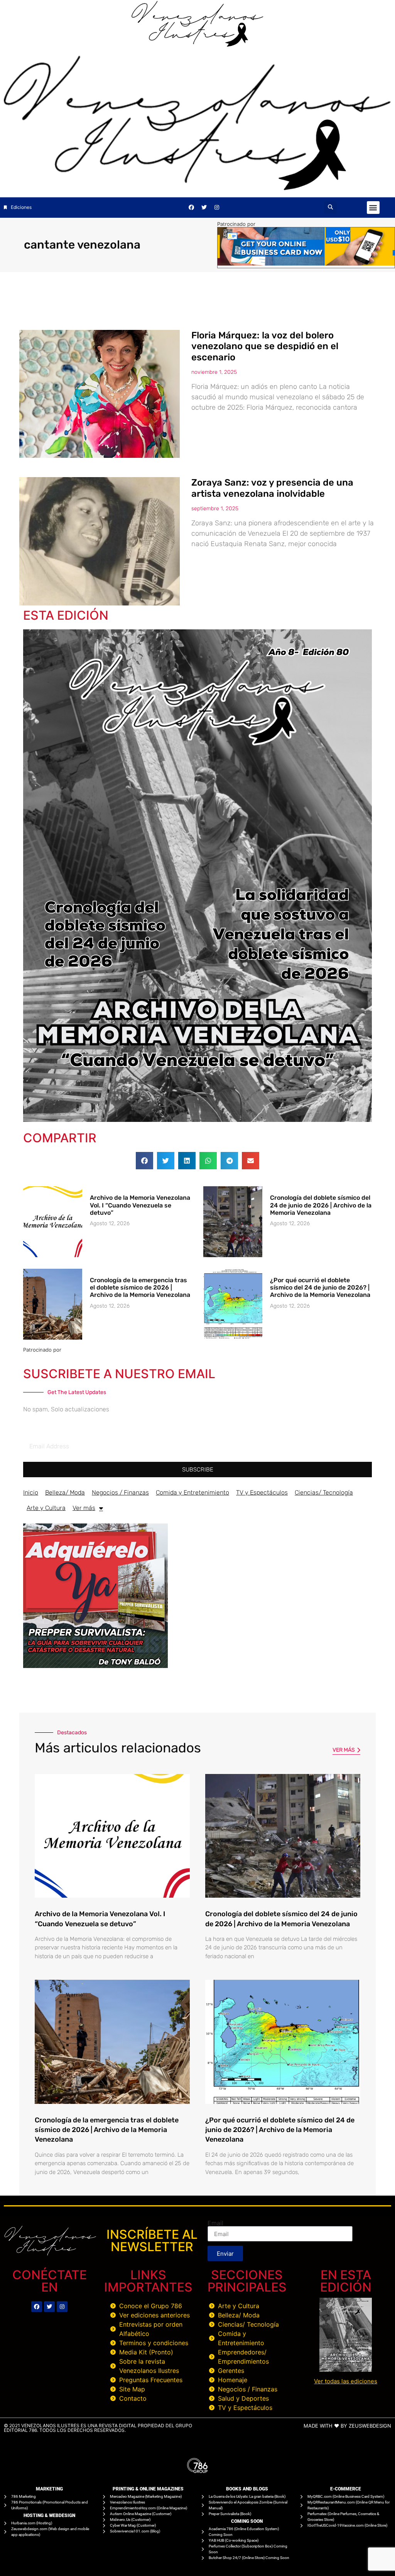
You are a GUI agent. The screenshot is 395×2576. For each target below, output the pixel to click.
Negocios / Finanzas (120, 1492)
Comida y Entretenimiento (192, 1492)
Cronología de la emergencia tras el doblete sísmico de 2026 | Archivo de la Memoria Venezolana (140, 1287)
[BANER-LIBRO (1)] (95, 1666)
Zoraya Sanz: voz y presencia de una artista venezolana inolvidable (272, 488)
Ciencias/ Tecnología (324, 1492)
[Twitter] (204, 207)
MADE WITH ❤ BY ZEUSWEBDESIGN (347, 2426)
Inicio (31, 1492)
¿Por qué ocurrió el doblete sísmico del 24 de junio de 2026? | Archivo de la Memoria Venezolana (320, 1287)
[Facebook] (191, 207)
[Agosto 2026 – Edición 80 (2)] (197, 1120)
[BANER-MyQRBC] (306, 263)
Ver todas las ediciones (346, 2381)
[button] (330, 208)
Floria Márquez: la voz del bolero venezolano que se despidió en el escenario (265, 346)
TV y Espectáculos (262, 1492)
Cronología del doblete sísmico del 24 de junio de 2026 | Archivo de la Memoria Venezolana (321, 1205)
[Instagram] (217, 207)
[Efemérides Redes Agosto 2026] (197, 45)
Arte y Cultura (46, 1508)
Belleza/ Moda (65, 1492)
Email (215, 2223)
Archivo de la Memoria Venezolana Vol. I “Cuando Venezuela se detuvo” (140, 1205)
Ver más (84, 1508)
